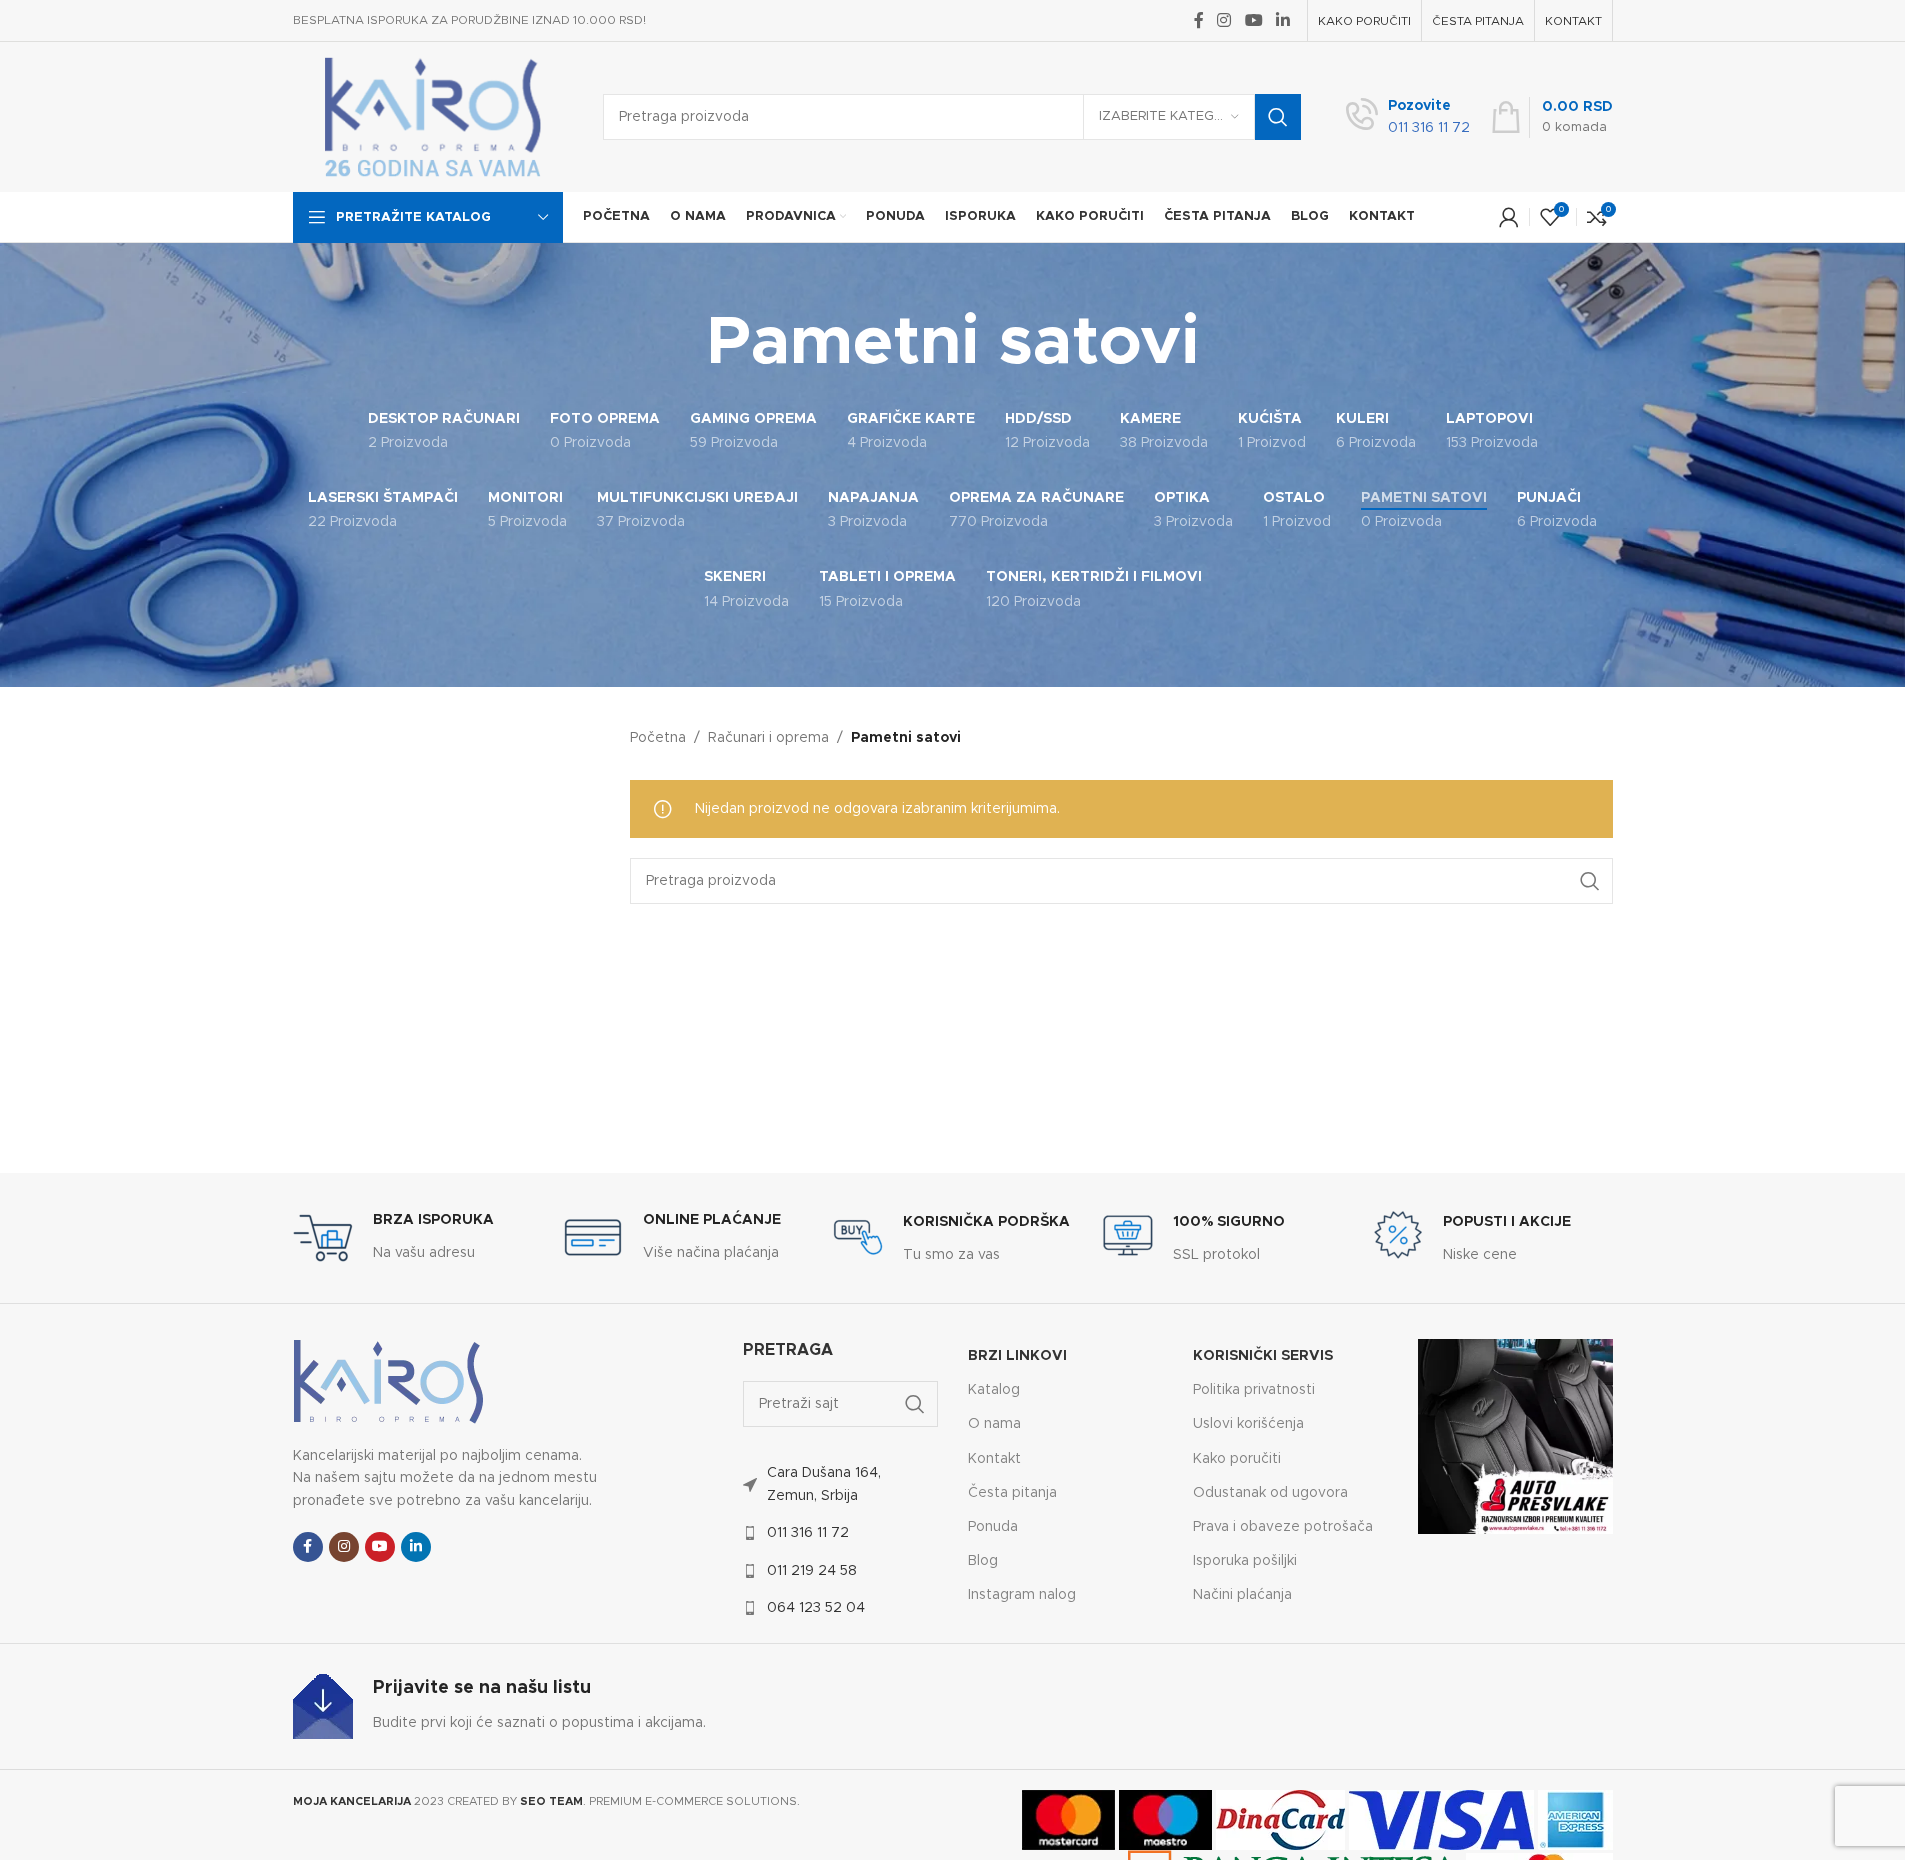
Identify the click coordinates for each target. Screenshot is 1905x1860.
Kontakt (994, 1459)
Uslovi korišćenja (1248, 1424)
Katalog (994, 1390)
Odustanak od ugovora (1270, 1493)
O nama (994, 1424)
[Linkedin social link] (1282, 20)
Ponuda (993, 1527)
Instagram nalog (1022, 1595)
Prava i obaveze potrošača (1283, 1527)
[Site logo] (433, 117)
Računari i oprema (768, 738)
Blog (983, 1561)
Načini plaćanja (1242, 1595)
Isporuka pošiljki (1245, 1561)
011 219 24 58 (812, 1571)
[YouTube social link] (1253, 20)
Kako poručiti (1237, 1459)
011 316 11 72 (808, 1533)
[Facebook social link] (1199, 20)
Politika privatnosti (1254, 1390)
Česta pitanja (1012, 1493)
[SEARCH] (1278, 117)
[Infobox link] (1408, 117)
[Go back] (681, 344)
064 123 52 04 (816, 1608)
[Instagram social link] (1224, 20)
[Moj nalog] (1509, 217)
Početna (658, 738)
